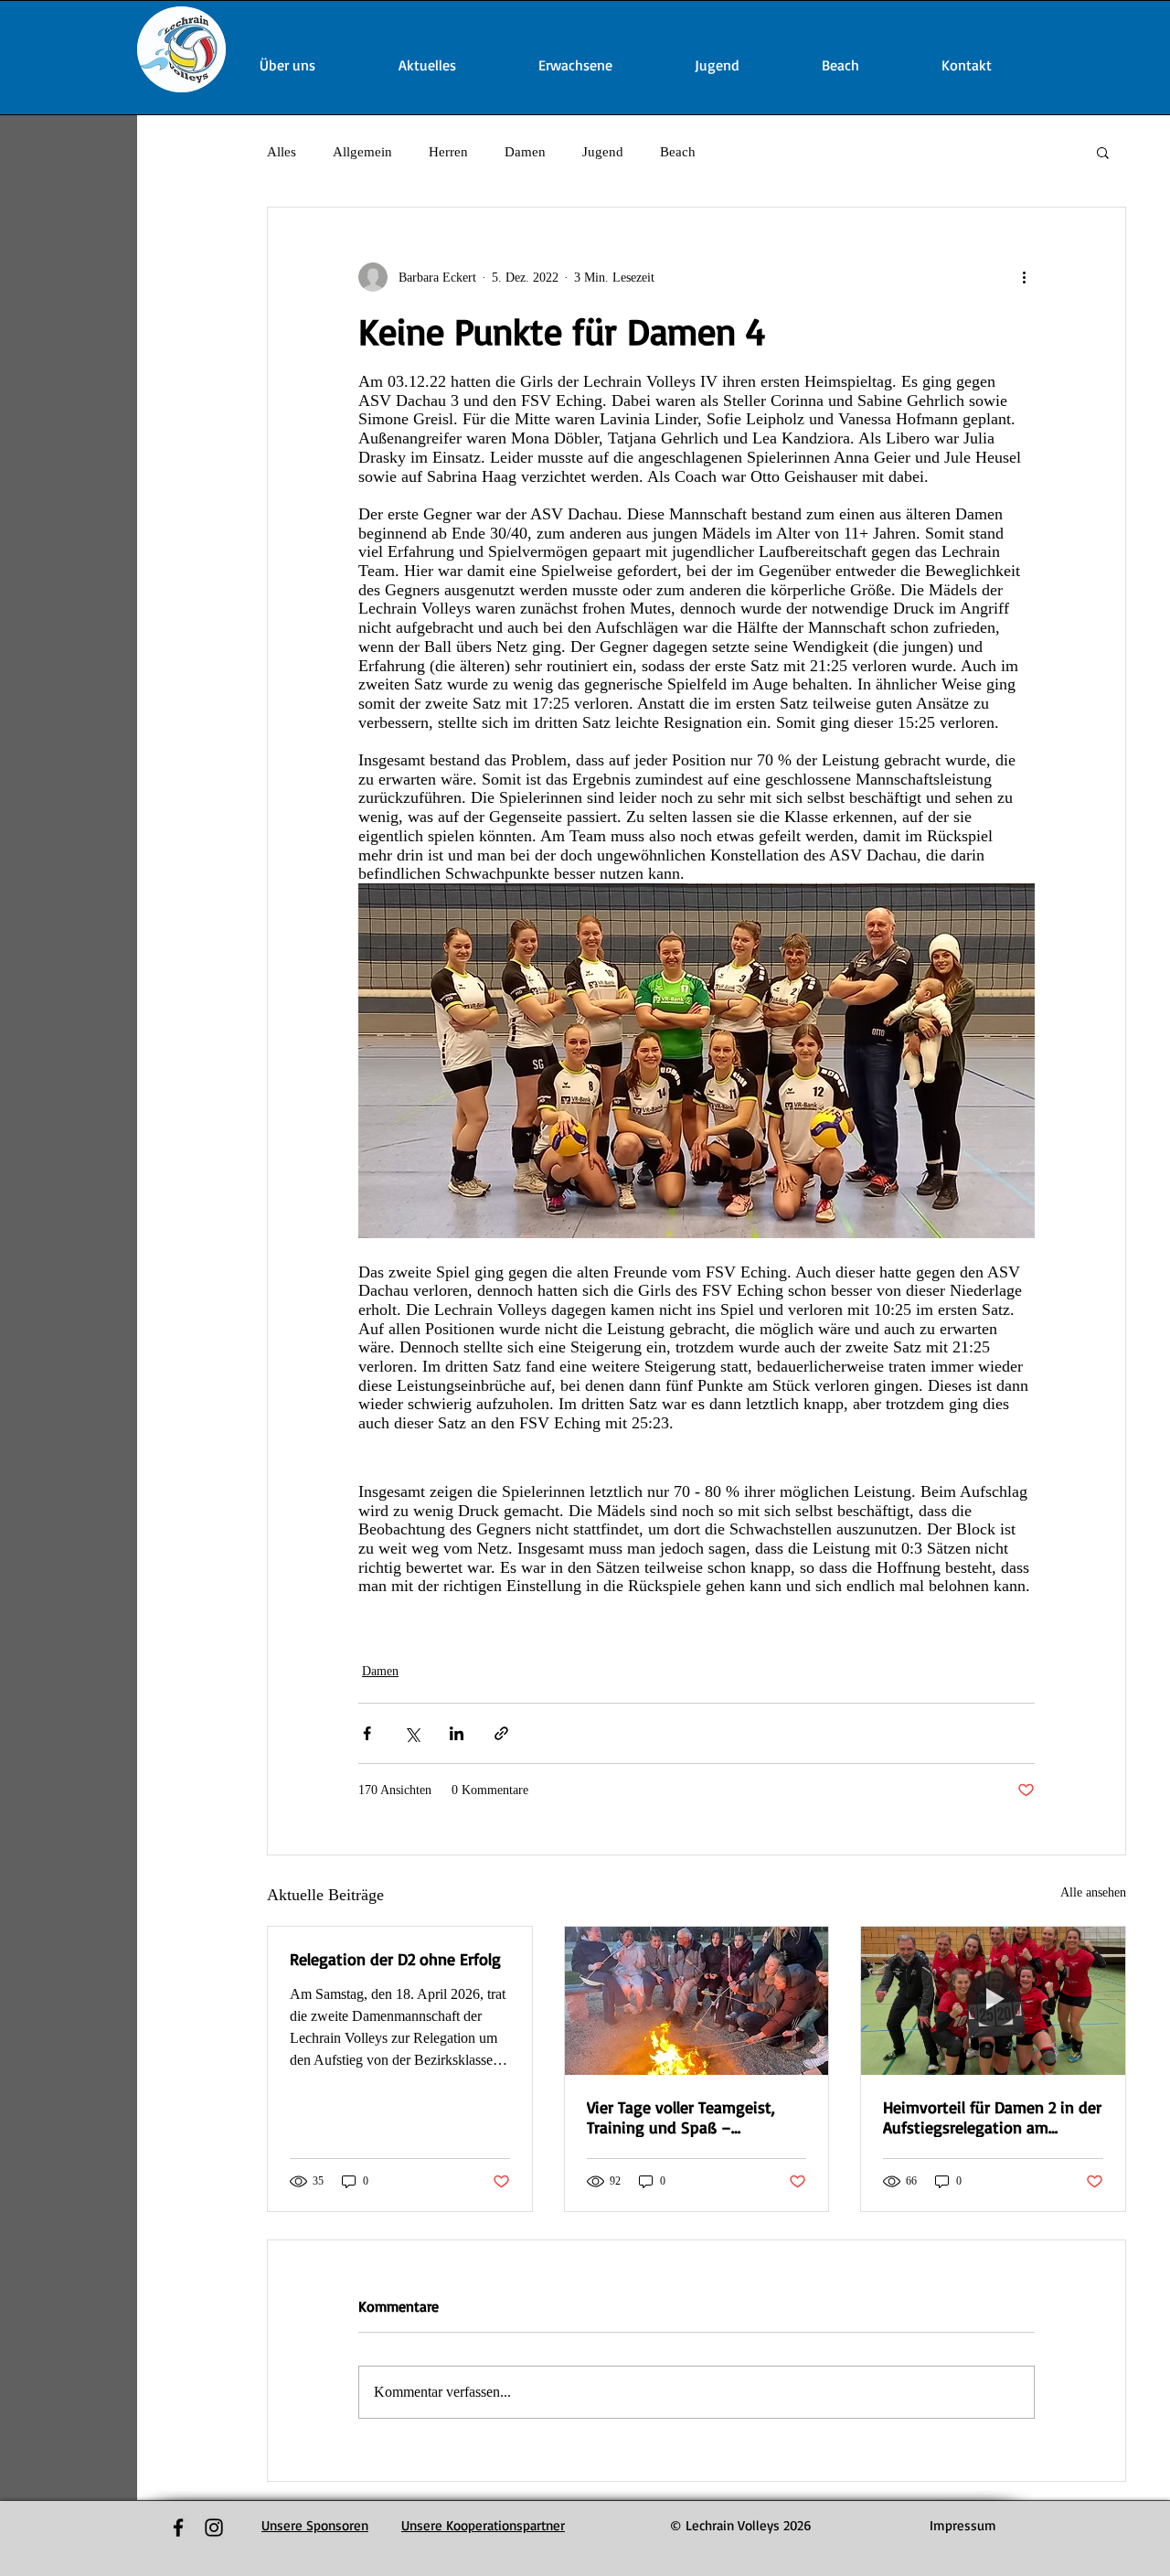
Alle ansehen (1093, 1892)
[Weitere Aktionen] (1024, 277)
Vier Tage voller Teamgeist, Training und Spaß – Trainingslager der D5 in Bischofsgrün (681, 2117)
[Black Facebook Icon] (178, 2528)
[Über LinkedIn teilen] (457, 1733)
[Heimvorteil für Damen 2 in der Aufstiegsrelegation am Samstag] (993, 2001)
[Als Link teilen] (501, 1733)
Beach (678, 152)
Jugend (603, 152)
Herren (448, 152)
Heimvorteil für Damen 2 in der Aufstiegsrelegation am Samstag (992, 2117)
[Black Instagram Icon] (214, 2528)
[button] (1103, 152)
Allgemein (362, 152)
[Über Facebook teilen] (367, 1733)
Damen (525, 152)
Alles (282, 152)
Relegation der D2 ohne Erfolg (395, 1959)
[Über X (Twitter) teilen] (412, 1733)
